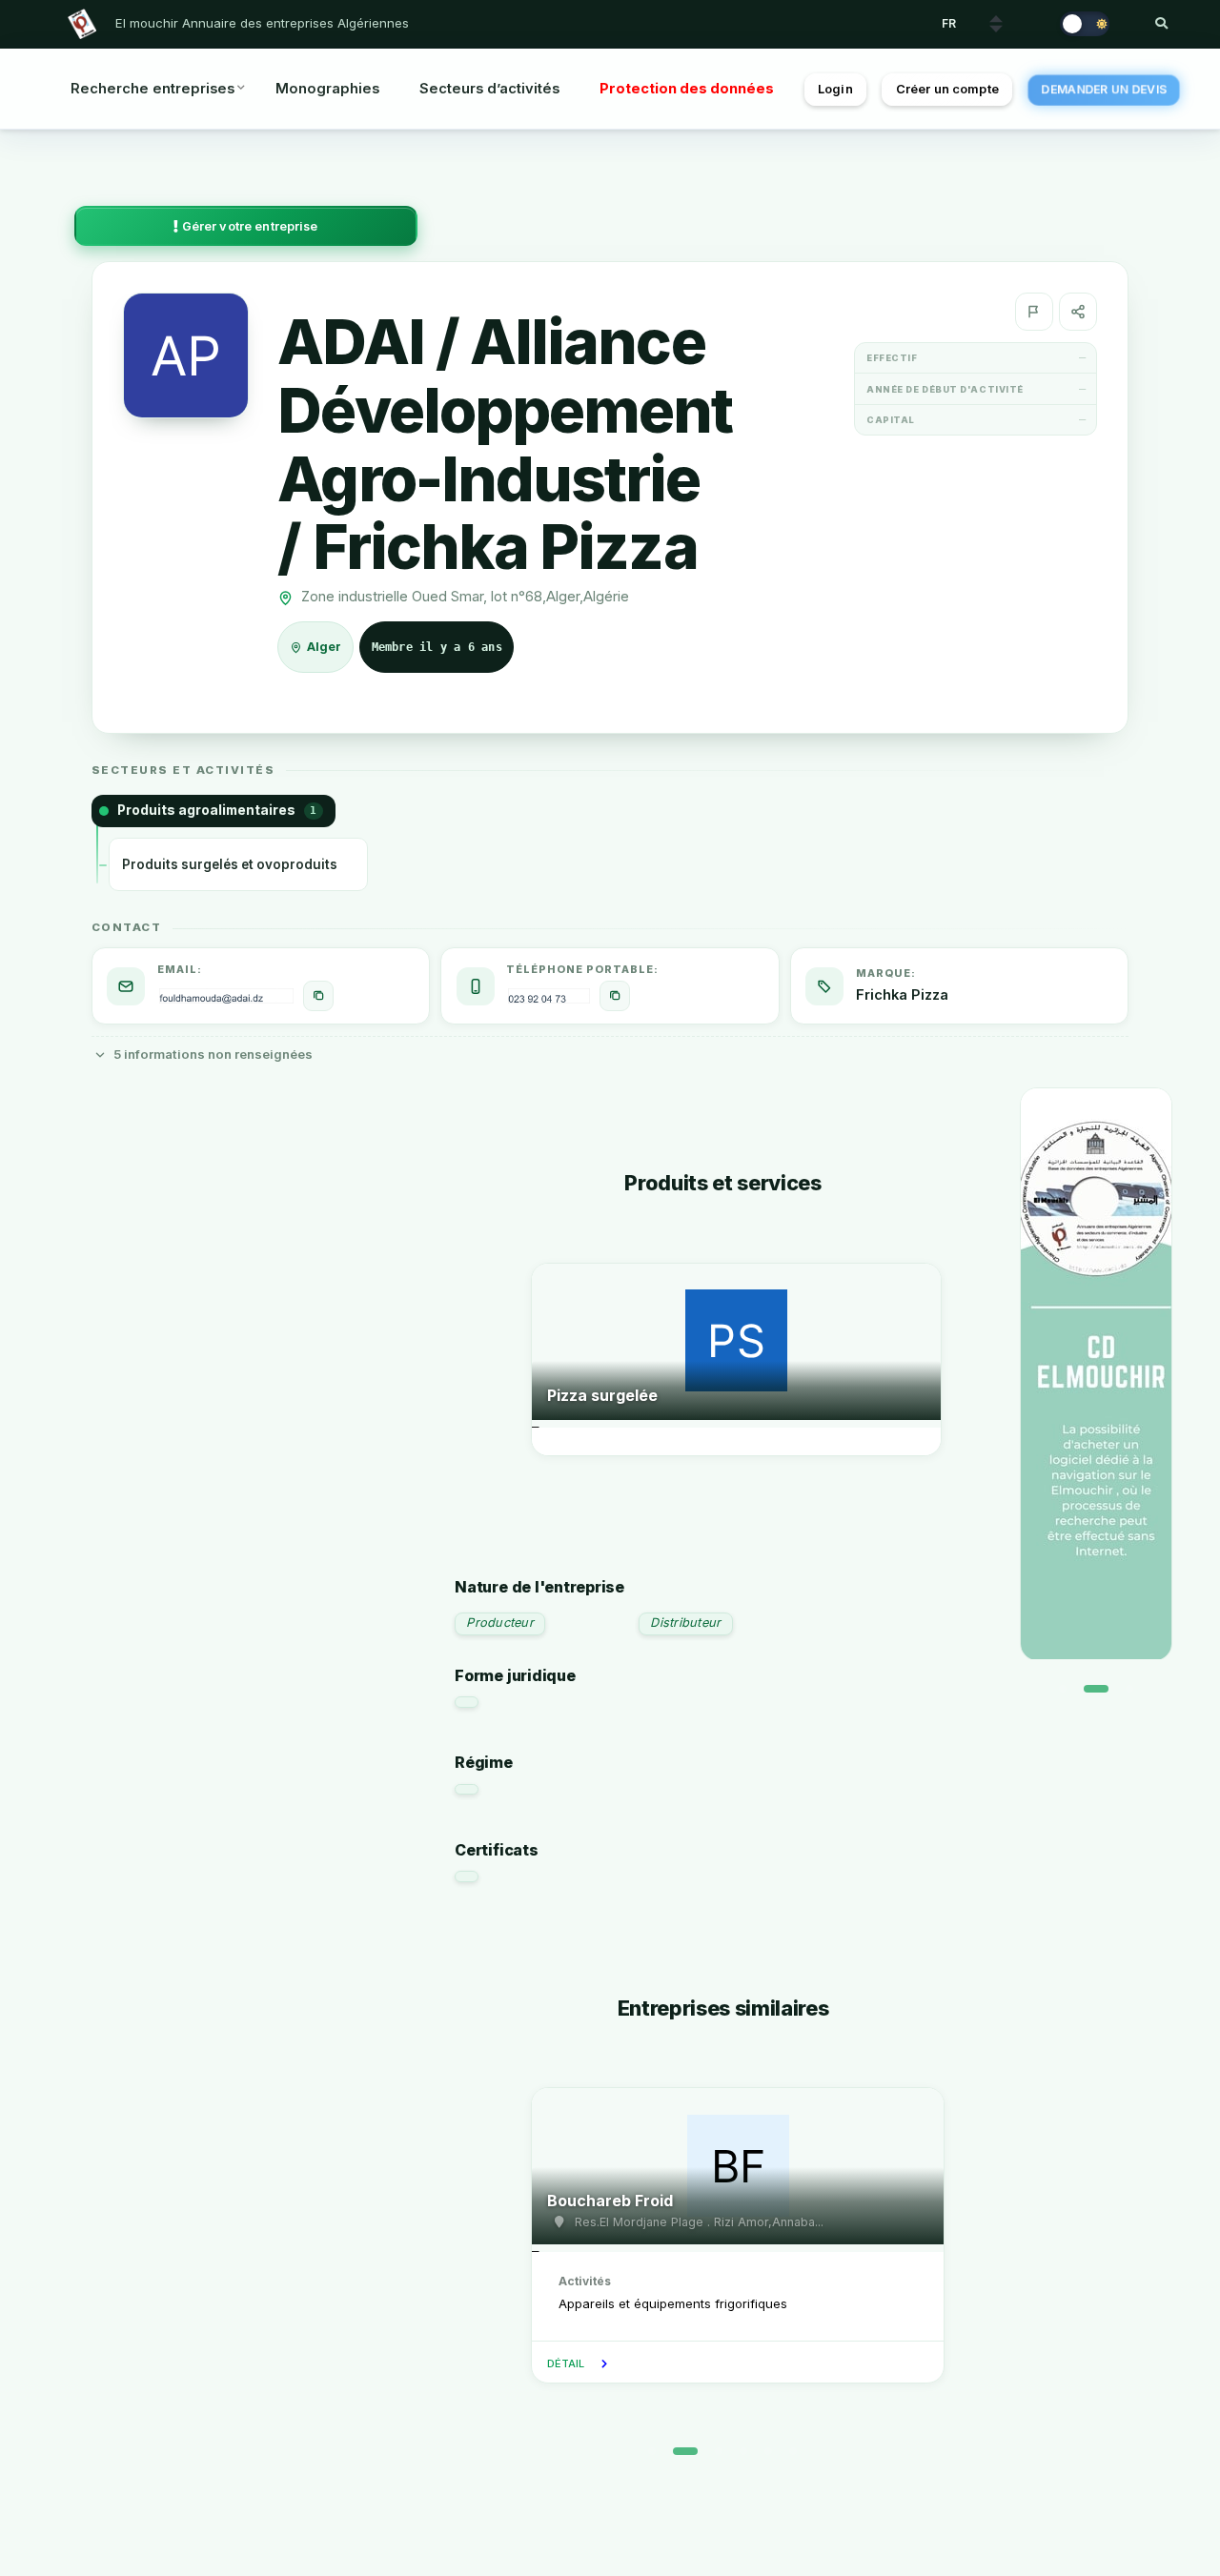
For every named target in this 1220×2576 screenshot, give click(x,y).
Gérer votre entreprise (249, 226)
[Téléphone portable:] (615, 996)
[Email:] (318, 996)
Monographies (327, 89)
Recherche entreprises (152, 89)
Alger (325, 648)
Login (835, 89)
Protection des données (687, 89)
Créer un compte (947, 89)
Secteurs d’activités (489, 89)
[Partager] (1078, 312)
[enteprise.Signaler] (1034, 312)
